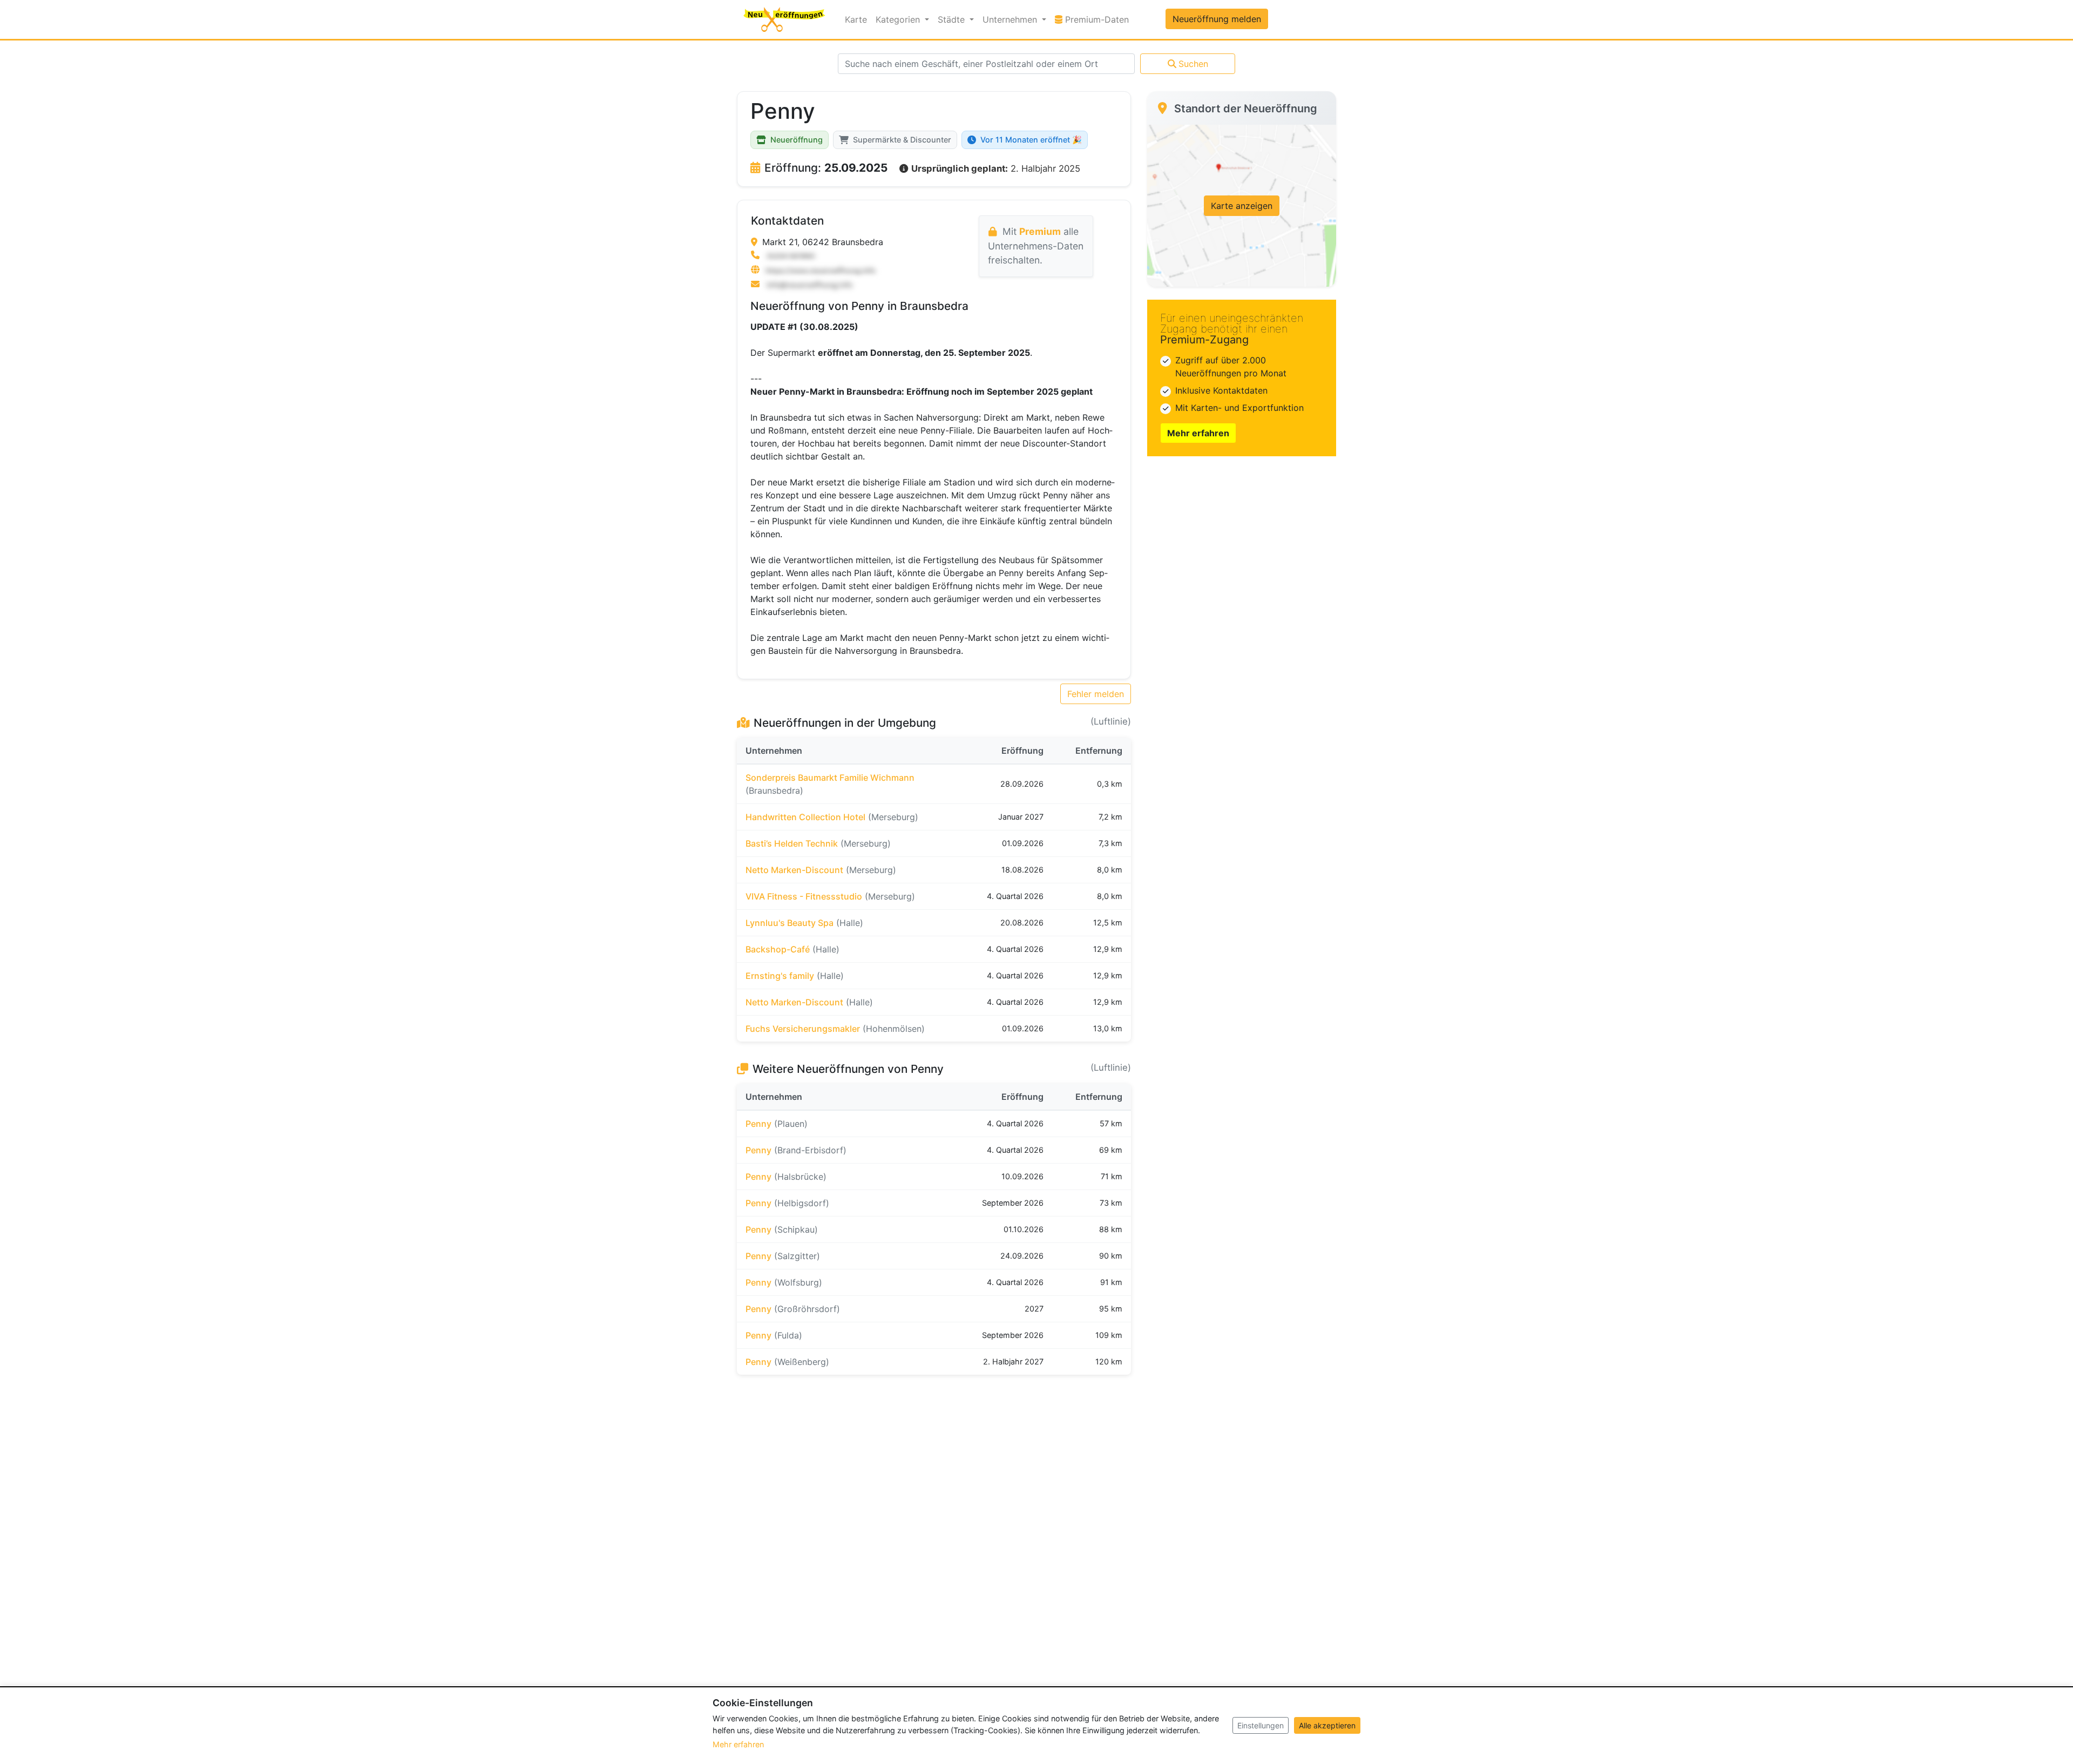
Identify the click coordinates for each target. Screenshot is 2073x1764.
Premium (1040, 231)
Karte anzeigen (1242, 206)
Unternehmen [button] (1011, 19)
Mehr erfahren (1198, 433)
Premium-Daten (1098, 19)
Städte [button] (953, 19)
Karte (856, 19)
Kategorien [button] (899, 19)
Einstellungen (1261, 1725)
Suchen (1193, 64)
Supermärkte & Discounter (902, 140)
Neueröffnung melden (1217, 19)
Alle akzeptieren (1327, 1725)
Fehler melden (1096, 694)
